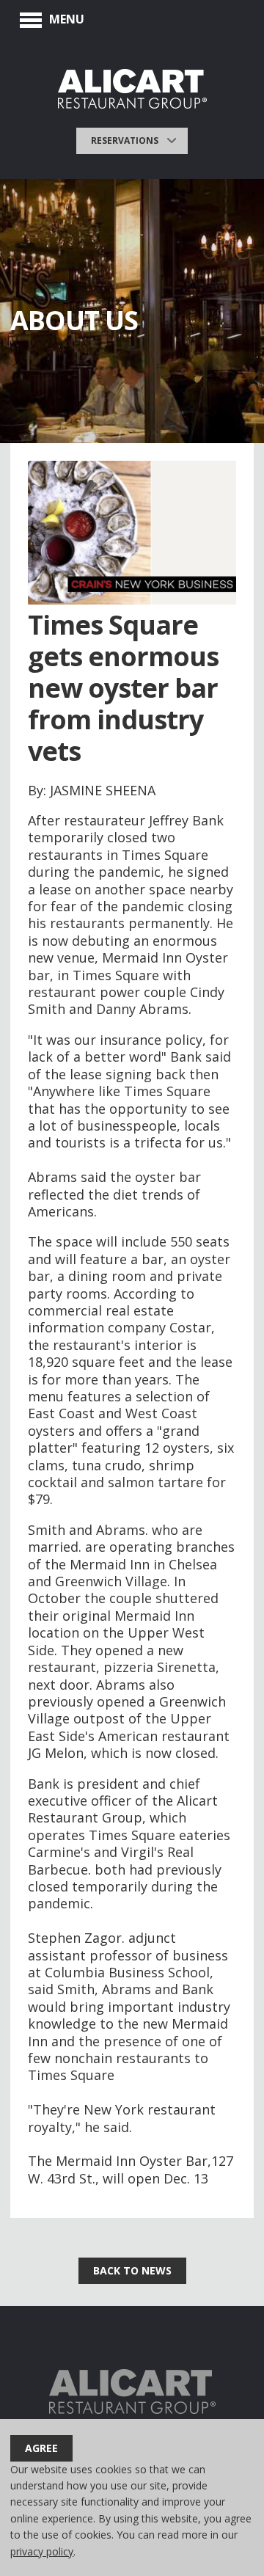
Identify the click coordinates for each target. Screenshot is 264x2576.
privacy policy (42, 2551)
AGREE (41, 2448)
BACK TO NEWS (132, 2270)
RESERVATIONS (125, 141)
